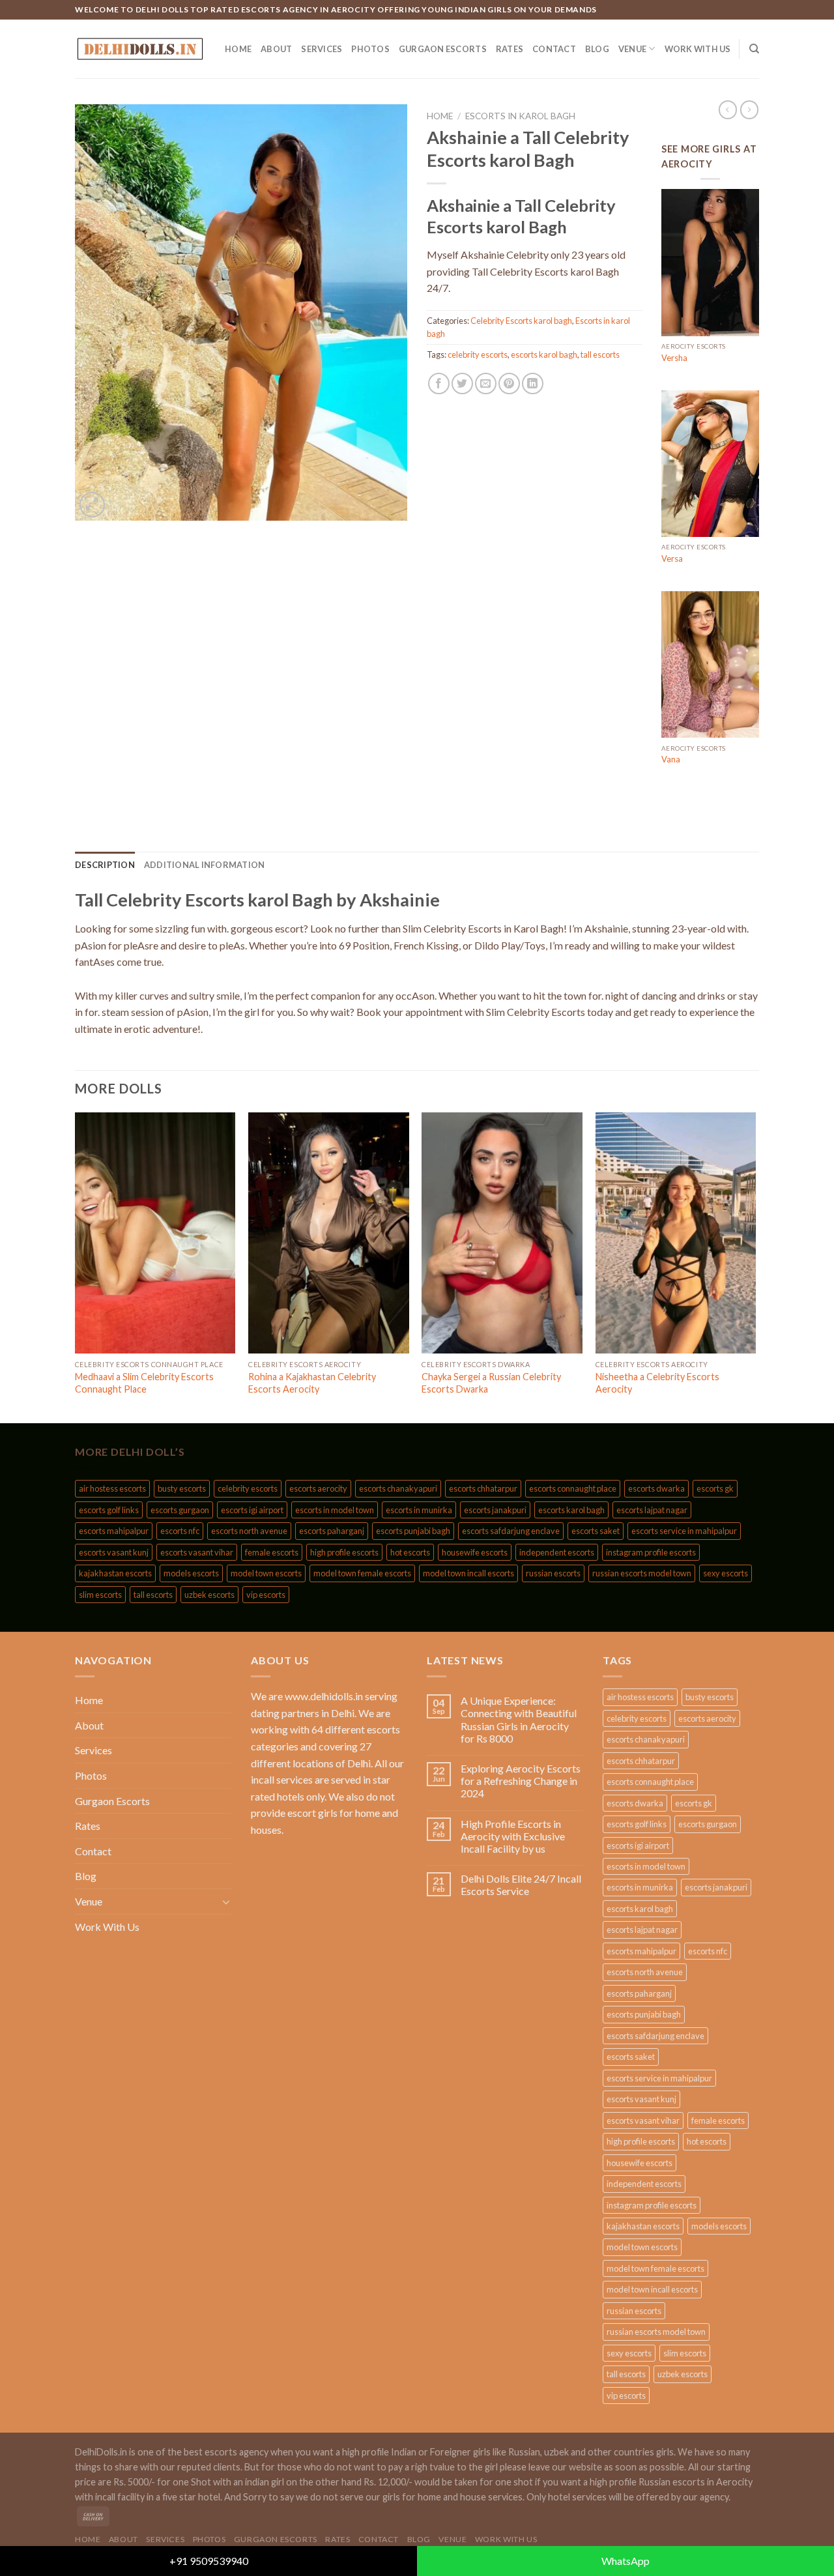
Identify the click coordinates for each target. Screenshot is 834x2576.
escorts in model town (335, 1510)
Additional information (205, 865)
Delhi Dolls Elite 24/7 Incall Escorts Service (521, 1885)
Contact (554, 49)
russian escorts (553, 1573)
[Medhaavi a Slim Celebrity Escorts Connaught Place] (155, 1233)
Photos (370, 49)
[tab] (105, 865)
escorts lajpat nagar (652, 1510)
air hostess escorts (112, 1488)
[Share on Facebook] (439, 384)
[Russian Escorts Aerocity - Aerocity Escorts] (140, 49)
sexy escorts (726, 1573)
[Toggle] (226, 1902)
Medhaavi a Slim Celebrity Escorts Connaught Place (144, 1383)
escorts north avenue (249, 1531)
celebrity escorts (478, 355)
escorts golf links (109, 1510)
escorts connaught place (573, 1488)
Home (238, 49)
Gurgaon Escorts (443, 49)
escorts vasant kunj (114, 1552)
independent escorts (557, 1552)
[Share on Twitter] (462, 384)
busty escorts (182, 1488)
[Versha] (710, 263)
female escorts (272, 1552)
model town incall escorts (468, 1573)
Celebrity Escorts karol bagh (521, 321)
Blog (597, 49)
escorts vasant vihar (197, 1552)
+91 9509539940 (209, 2561)
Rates (510, 49)
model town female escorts (362, 1573)
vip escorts (266, 1595)
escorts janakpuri (495, 1510)
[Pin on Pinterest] (509, 384)
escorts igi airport (252, 1510)
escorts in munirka (419, 1510)
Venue (632, 49)
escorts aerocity (318, 1488)
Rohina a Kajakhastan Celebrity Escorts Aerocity (312, 1383)
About (276, 49)
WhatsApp (625, 2561)
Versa (672, 558)
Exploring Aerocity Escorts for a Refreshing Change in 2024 (521, 1781)
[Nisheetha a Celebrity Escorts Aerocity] (676, 1233)
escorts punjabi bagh (413, 1531)
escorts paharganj (332, 1531)
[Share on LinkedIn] (533, 384)
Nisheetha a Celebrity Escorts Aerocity (657, 1383)
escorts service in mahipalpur (684, 1531)
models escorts (191, 1573)
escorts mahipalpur (114, 1531)
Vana (671, 759)
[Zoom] (92, 505)
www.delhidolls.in (324, 1696)
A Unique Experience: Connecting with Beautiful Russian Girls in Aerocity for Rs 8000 (519, 1719)
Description (105, 865)
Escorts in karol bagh (520, 116)
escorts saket (596, 1531)
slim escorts (100, 1595)
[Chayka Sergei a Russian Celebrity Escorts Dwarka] (502, 1233)
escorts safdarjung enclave (511, 1531)
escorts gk (715, 1488)
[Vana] (710, 665)
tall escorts (600, 355)
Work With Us (698, 49)
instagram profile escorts (651, 1552)
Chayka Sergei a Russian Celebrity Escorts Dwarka (491, 1383)
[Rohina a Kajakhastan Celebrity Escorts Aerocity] (329, 1233)
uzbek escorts (209, 1595)
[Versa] (710, 464)
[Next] (755, 1266)
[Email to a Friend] (486, 384)
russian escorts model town (642, 1573)
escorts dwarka (656, 1488)
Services (322, 49)
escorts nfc (180, 1531)
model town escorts (266, 1573)
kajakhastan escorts (115, 1573)
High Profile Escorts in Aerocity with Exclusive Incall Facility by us (513, 1836)
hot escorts (410, 1552)
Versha (674, 358)
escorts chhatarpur (483, 1488)
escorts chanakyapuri (398, 1488)
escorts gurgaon (180, 1510)
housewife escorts (475, 1552)
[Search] (754, 49)
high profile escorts (344, 1552)
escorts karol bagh (544, 355)
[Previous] (76, 1266)
